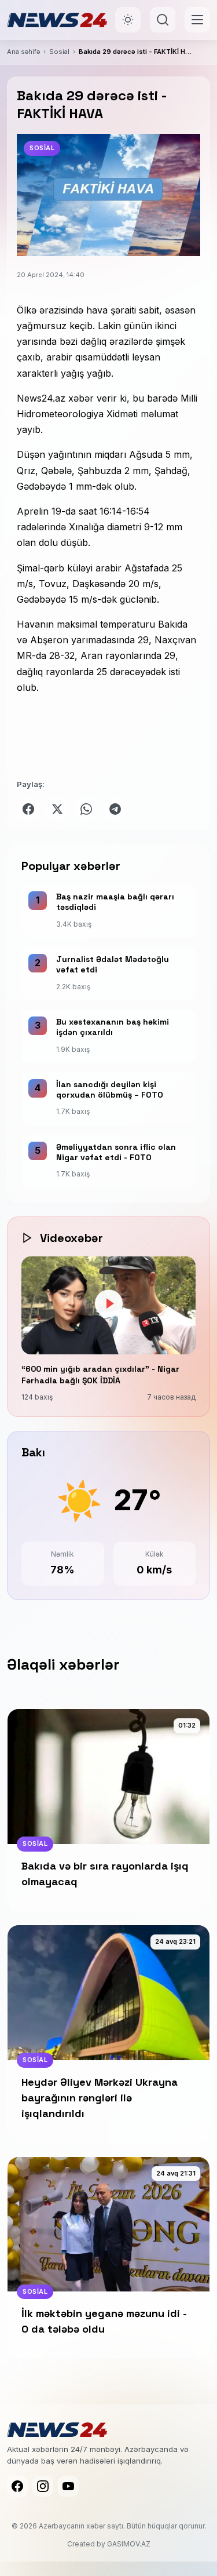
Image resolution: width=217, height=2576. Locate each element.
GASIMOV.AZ (129, 2544)
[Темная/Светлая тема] (128, 20)
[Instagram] (43, 2486)
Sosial (59, 52)
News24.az (43, 398)
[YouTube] (68, 2486)
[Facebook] (17, 2486)
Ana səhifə (23, 52)
